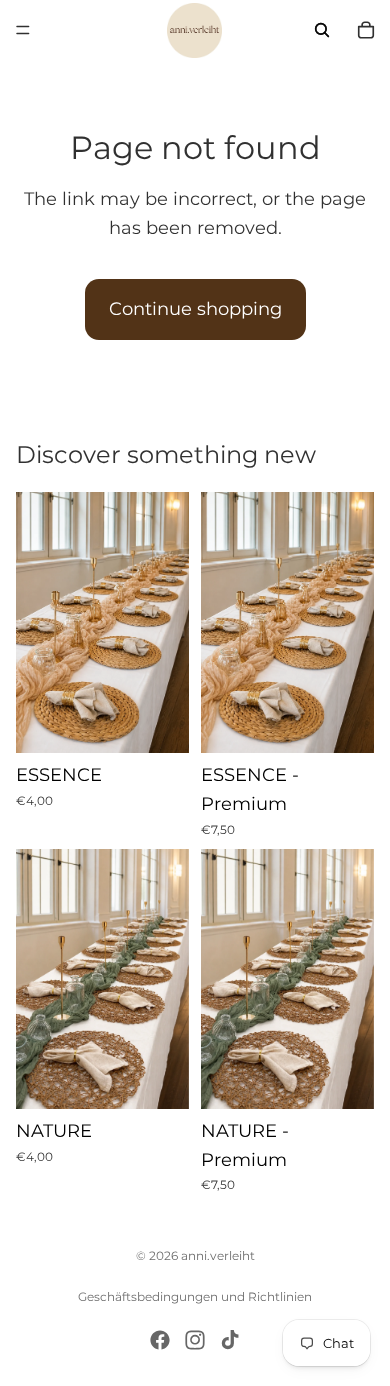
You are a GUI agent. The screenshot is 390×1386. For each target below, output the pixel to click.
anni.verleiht (218, 1255)
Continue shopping (195, 309)
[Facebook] (160, 1340)
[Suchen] (322, 30)
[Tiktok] (230, 1340)
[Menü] (23, 30)
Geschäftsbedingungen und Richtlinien (195, 1296)
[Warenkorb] (366, 30)
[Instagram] (195, 1340)
